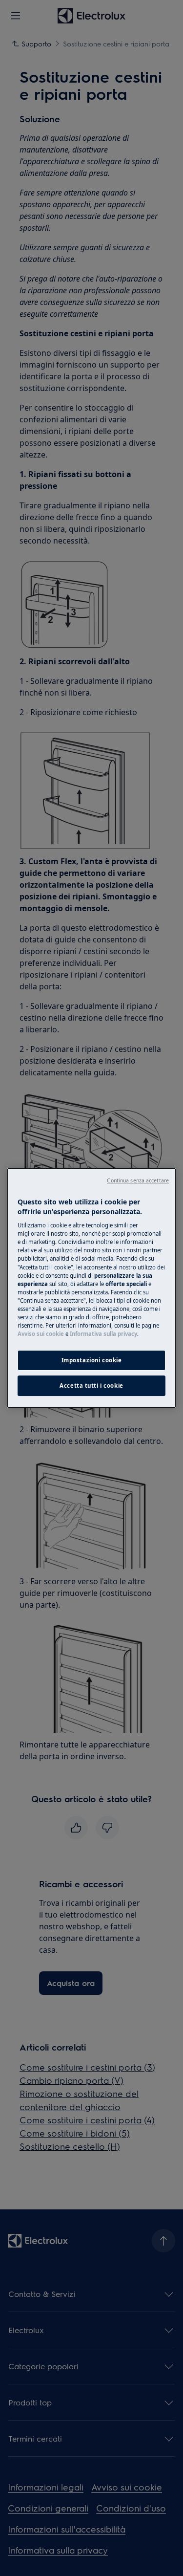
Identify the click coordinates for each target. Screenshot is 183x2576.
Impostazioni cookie (92, 1360)
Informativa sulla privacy (103, 1334)
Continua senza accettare (138, 1180)
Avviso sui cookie (41, 1334)
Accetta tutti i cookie (91, 1386)
